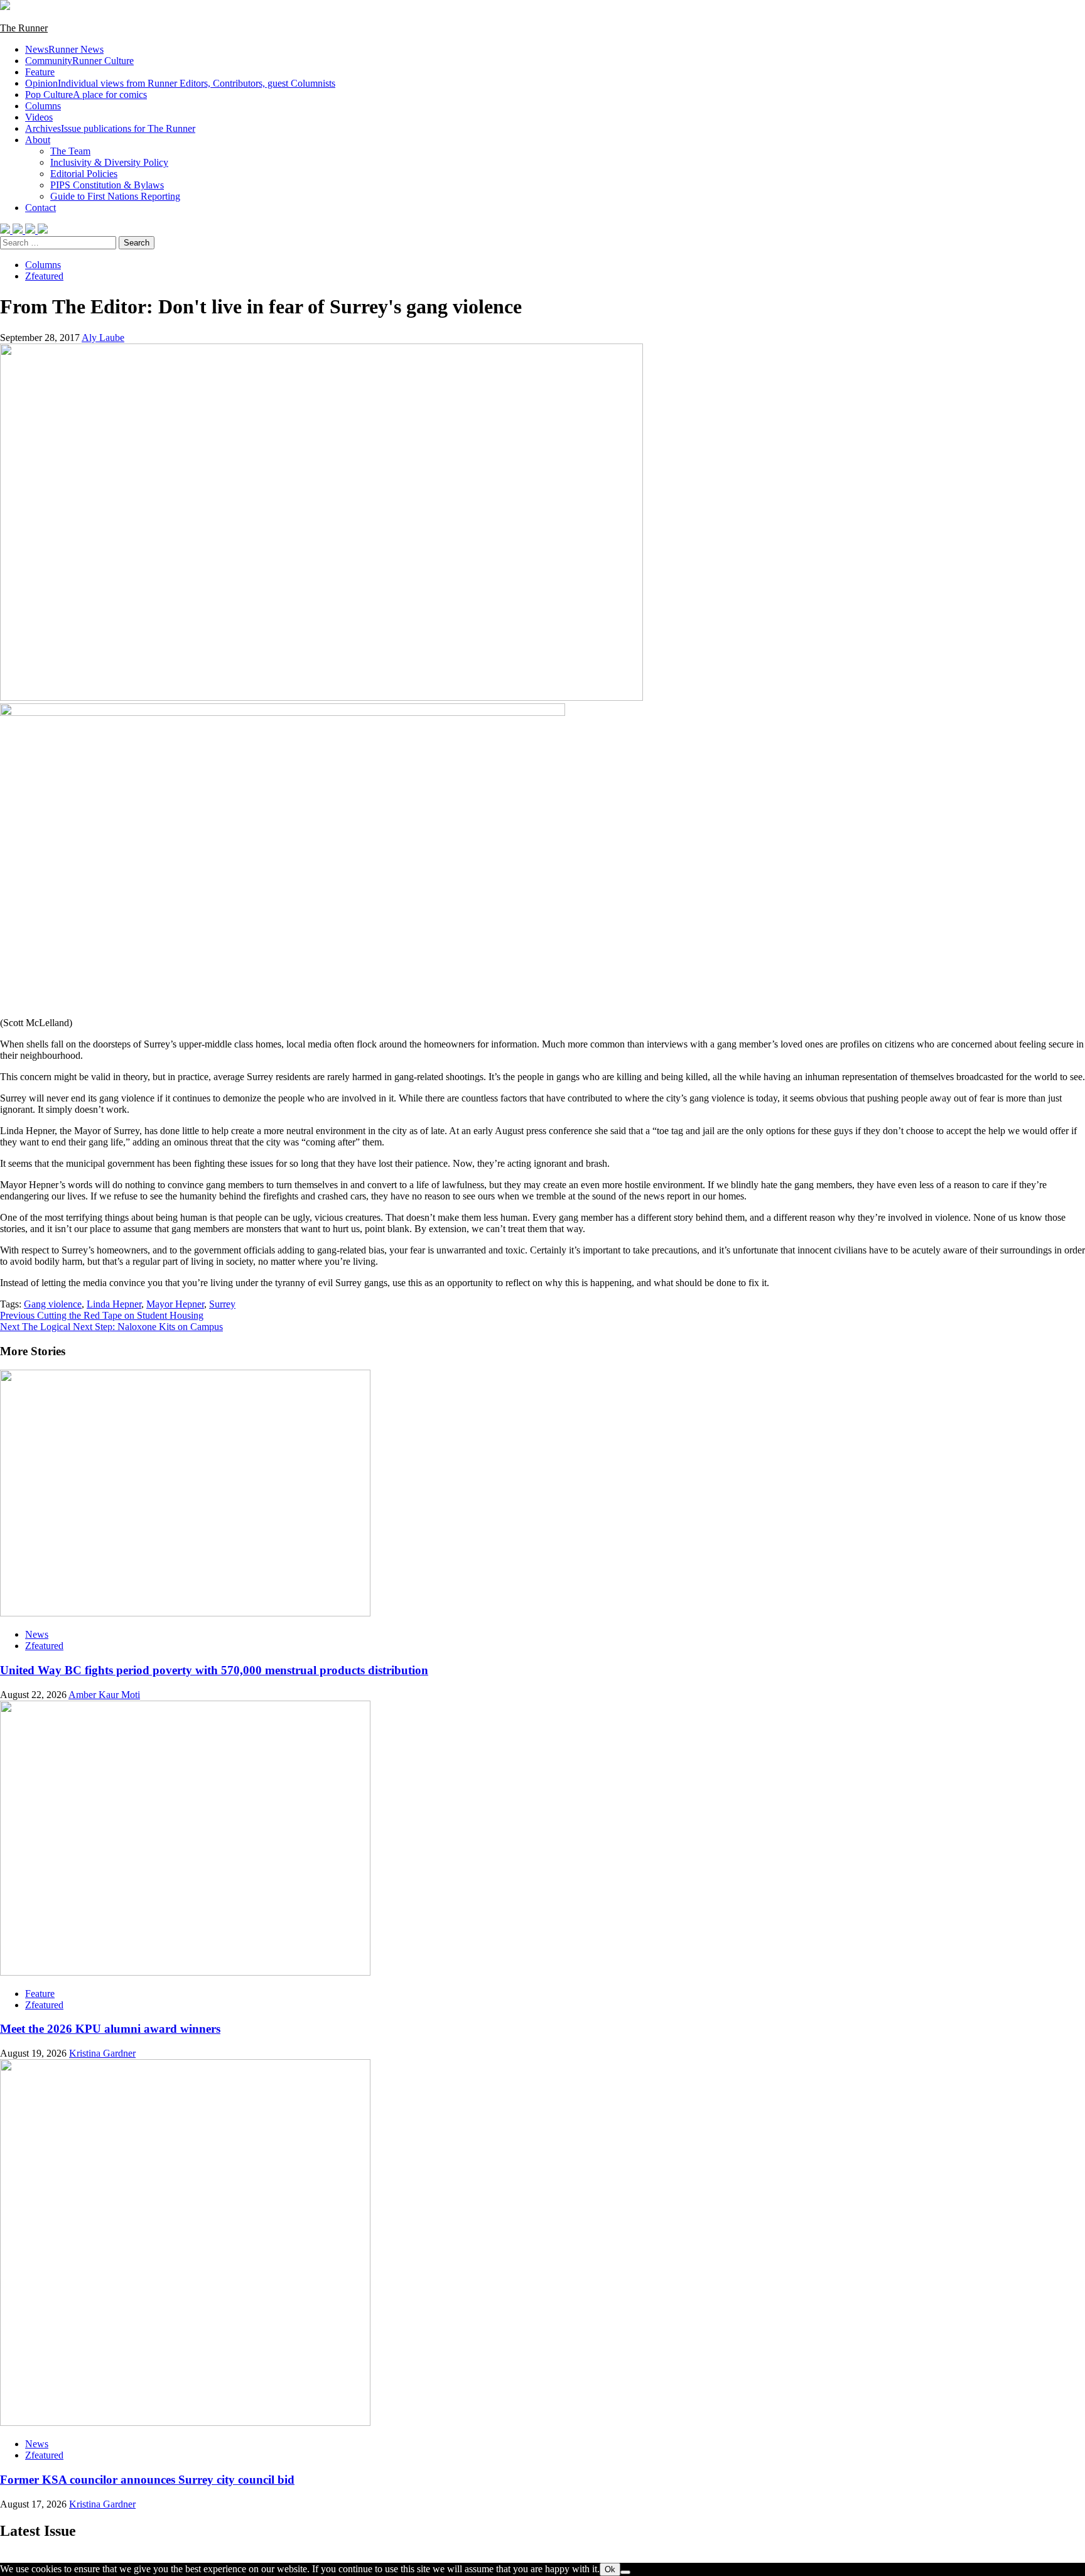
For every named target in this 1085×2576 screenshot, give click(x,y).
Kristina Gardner (102, 2053)
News (64, 49)
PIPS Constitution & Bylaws (107, 185)
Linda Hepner (114, 1304)
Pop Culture (86, 95)
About (38, 140)
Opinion (180, 83)
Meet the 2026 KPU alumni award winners (110, 2029)
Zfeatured (44, 276)
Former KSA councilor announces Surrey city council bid (147, 2480)
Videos (39, 117)
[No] (625, 2572)
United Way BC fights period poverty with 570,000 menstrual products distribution (214, 1670)
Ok (610, 2569)
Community (79, 61)
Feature (40, 72)
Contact (40, 208)
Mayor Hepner (175, 1304)
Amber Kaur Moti (104, 1695)
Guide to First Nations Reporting (115, 196)
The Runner (24, 28)
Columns (43, 106)
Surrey (222, 1304)
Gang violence (53, 1304)
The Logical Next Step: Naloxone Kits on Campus (111, 1327)
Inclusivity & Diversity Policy (109, 162)
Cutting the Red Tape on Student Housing (102, 1315)
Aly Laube (103, 338)
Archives (110, 128)
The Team (70, 151)
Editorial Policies (84, 174)
